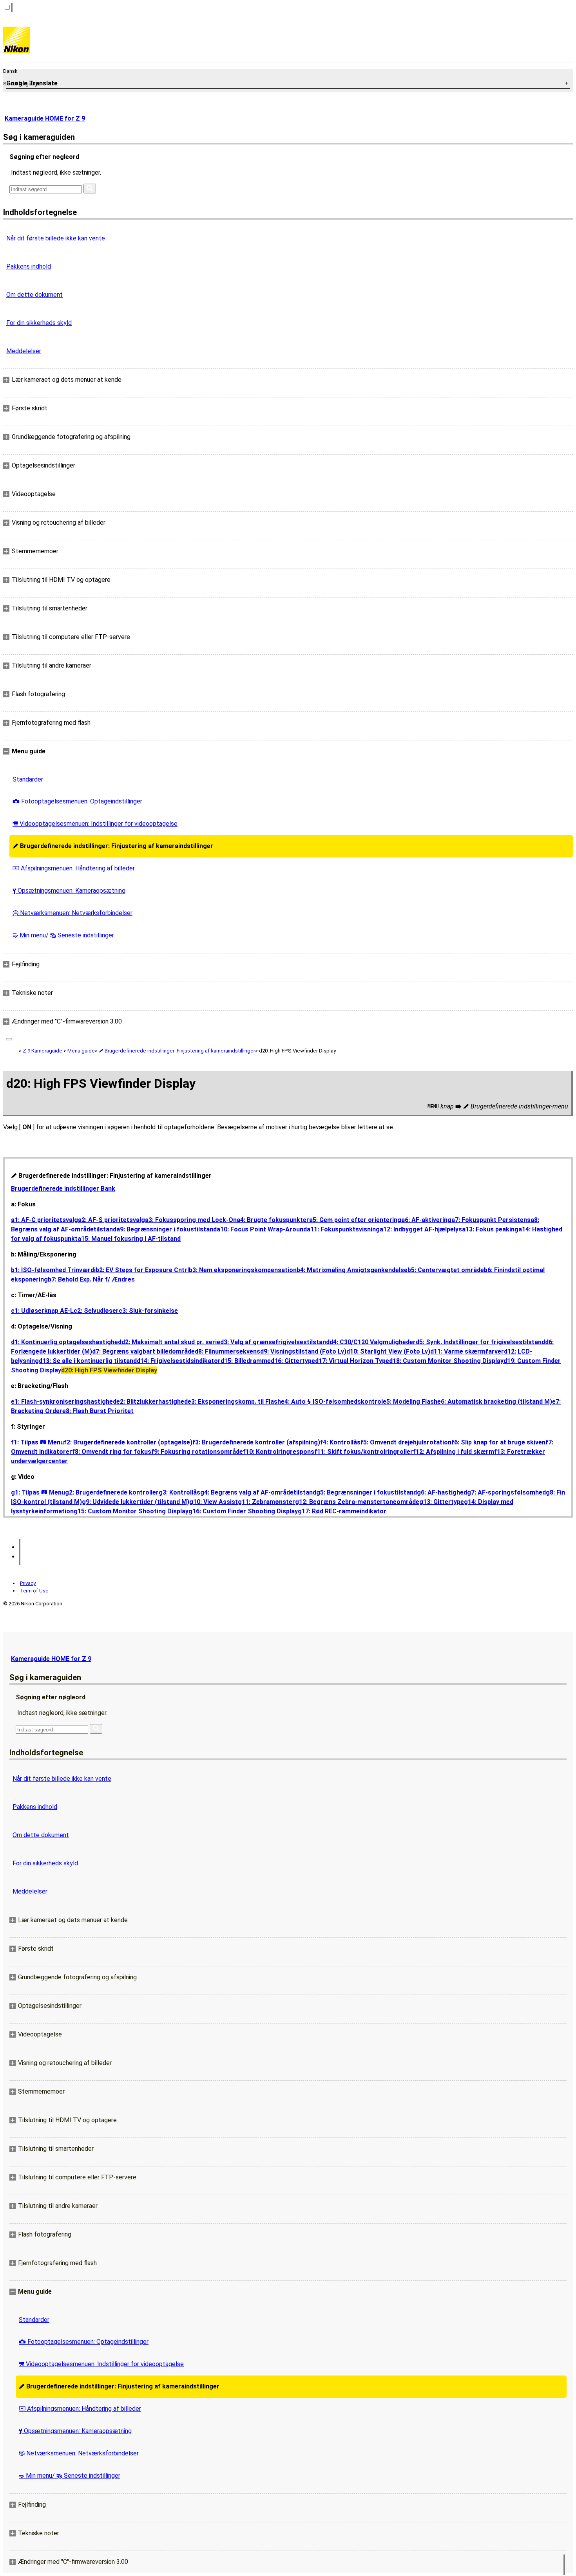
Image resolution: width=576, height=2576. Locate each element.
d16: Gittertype (293, 1361)
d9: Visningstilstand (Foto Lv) (303, 1351)
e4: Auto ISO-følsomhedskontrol (332, 1402)
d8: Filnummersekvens (227, 1351)
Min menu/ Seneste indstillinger (63, 935)
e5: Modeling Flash (410, 1402)
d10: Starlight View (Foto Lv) (388, 1351)
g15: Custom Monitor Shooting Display (131, 1511)
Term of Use (34, 1591)
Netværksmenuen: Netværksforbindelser (72, 913)
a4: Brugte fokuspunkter (273, 1220)
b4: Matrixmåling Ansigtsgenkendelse (352, 1270)
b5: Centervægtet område (446, 1270)
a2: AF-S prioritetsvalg (111, 1220)
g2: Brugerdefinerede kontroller (112, 1492)
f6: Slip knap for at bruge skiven (498, 1442)
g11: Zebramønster (266, 1502)
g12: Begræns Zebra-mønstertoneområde (357, 1502)
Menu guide (81, 1051)
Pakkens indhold (29, 266)
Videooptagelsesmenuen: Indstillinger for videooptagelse (95, 824)
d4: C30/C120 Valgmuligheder (373, 1342)
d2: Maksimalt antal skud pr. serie (171, 1342)
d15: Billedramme (246, 1361)
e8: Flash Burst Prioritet (98, 1411)
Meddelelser (24, 351)
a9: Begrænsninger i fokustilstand (167, 1229)
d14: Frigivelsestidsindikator (179, 1361)
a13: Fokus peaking (490, 1229)
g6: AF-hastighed (442, 1492)
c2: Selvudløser (96, 1311)
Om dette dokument (34, 295)
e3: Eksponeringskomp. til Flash (234, 1402)
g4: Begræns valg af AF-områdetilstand (258, 1492)
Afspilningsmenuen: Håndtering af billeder (74, 868)
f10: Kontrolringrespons (279, 1452)
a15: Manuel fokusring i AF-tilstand (129, 1239)
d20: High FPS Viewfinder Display (109, 1370)
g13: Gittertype (442, 1502)
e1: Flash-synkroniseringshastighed (64, 1402)
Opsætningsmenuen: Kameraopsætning (69, 891)
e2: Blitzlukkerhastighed (152, 1402)
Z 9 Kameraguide (43, 1051)
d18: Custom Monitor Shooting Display (446, 1361)
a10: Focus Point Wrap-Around (262, 1229)
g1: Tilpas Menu (38, 1492)
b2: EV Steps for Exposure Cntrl (142, 1270)
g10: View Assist (214, 1502)
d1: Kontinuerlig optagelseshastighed (66, 1342)
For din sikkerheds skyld (39, 323)
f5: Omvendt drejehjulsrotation (406, 1442)
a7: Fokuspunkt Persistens (491, 1220)
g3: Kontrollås (179, 1492)
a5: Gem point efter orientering (355, 1220)
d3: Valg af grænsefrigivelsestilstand (275, 1342)
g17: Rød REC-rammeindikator (342, 1511)
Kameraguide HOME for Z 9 (45, 118)
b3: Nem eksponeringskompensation (243, 1270)
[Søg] (90, 189)
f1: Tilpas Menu (37, 1442)
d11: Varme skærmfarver (467, 1351)
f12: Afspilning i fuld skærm (454, 1452)
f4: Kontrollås (340, 1442)
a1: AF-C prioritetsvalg (44, 1220)
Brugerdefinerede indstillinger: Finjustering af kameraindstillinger (113, 846)
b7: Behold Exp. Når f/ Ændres (91, 1279)
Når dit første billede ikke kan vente (56, 238)
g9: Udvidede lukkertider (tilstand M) (136, 1502)
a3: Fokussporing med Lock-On (191, 1220)
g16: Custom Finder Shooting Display (243, 1511)
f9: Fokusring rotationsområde (197, 1452)
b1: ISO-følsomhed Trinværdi (53, 1270)
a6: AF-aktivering (426, 1220)
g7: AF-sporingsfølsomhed (506, 1492)
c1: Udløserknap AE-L (42, 1311)
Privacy (28, 1583)
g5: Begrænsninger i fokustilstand (367, 1492)
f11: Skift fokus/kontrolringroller (364, 1452)
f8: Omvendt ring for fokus (112, 1452)
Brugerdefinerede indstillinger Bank (63, 1189)
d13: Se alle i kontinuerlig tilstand (88, 1361)
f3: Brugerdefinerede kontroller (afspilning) (256, 1442)
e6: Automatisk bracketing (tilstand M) (495, 1402)
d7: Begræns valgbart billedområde (143, 1351)
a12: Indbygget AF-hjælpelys (421, 1229)
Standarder (28, 779)
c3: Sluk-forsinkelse (148, 1311)
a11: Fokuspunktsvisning (343, 1229)
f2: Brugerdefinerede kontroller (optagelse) (128, 1442)
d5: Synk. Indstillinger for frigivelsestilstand (480, 1342)
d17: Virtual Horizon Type (352, 1361)
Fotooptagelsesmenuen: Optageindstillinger (77, 801)
